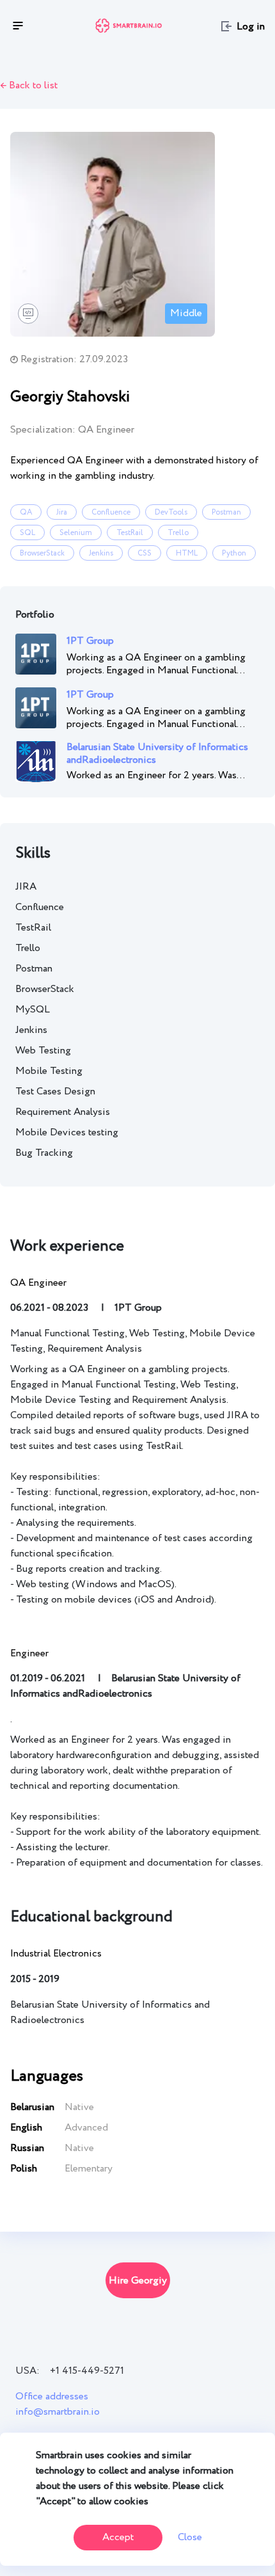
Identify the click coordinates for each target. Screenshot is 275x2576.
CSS (145, 553)
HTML (187, 553)
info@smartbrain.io (58, 2412)
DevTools (171, 512)
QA (26, 512)
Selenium (76, 533)
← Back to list (29, 85)
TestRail (130, 533)
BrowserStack (42, 553)
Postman (226, 512)
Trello (178, 533)
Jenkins (101, 553)
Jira (62, 512)
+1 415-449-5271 (87, 2371)
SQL (27, 533)
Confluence (111, 512)
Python (234, 553)
